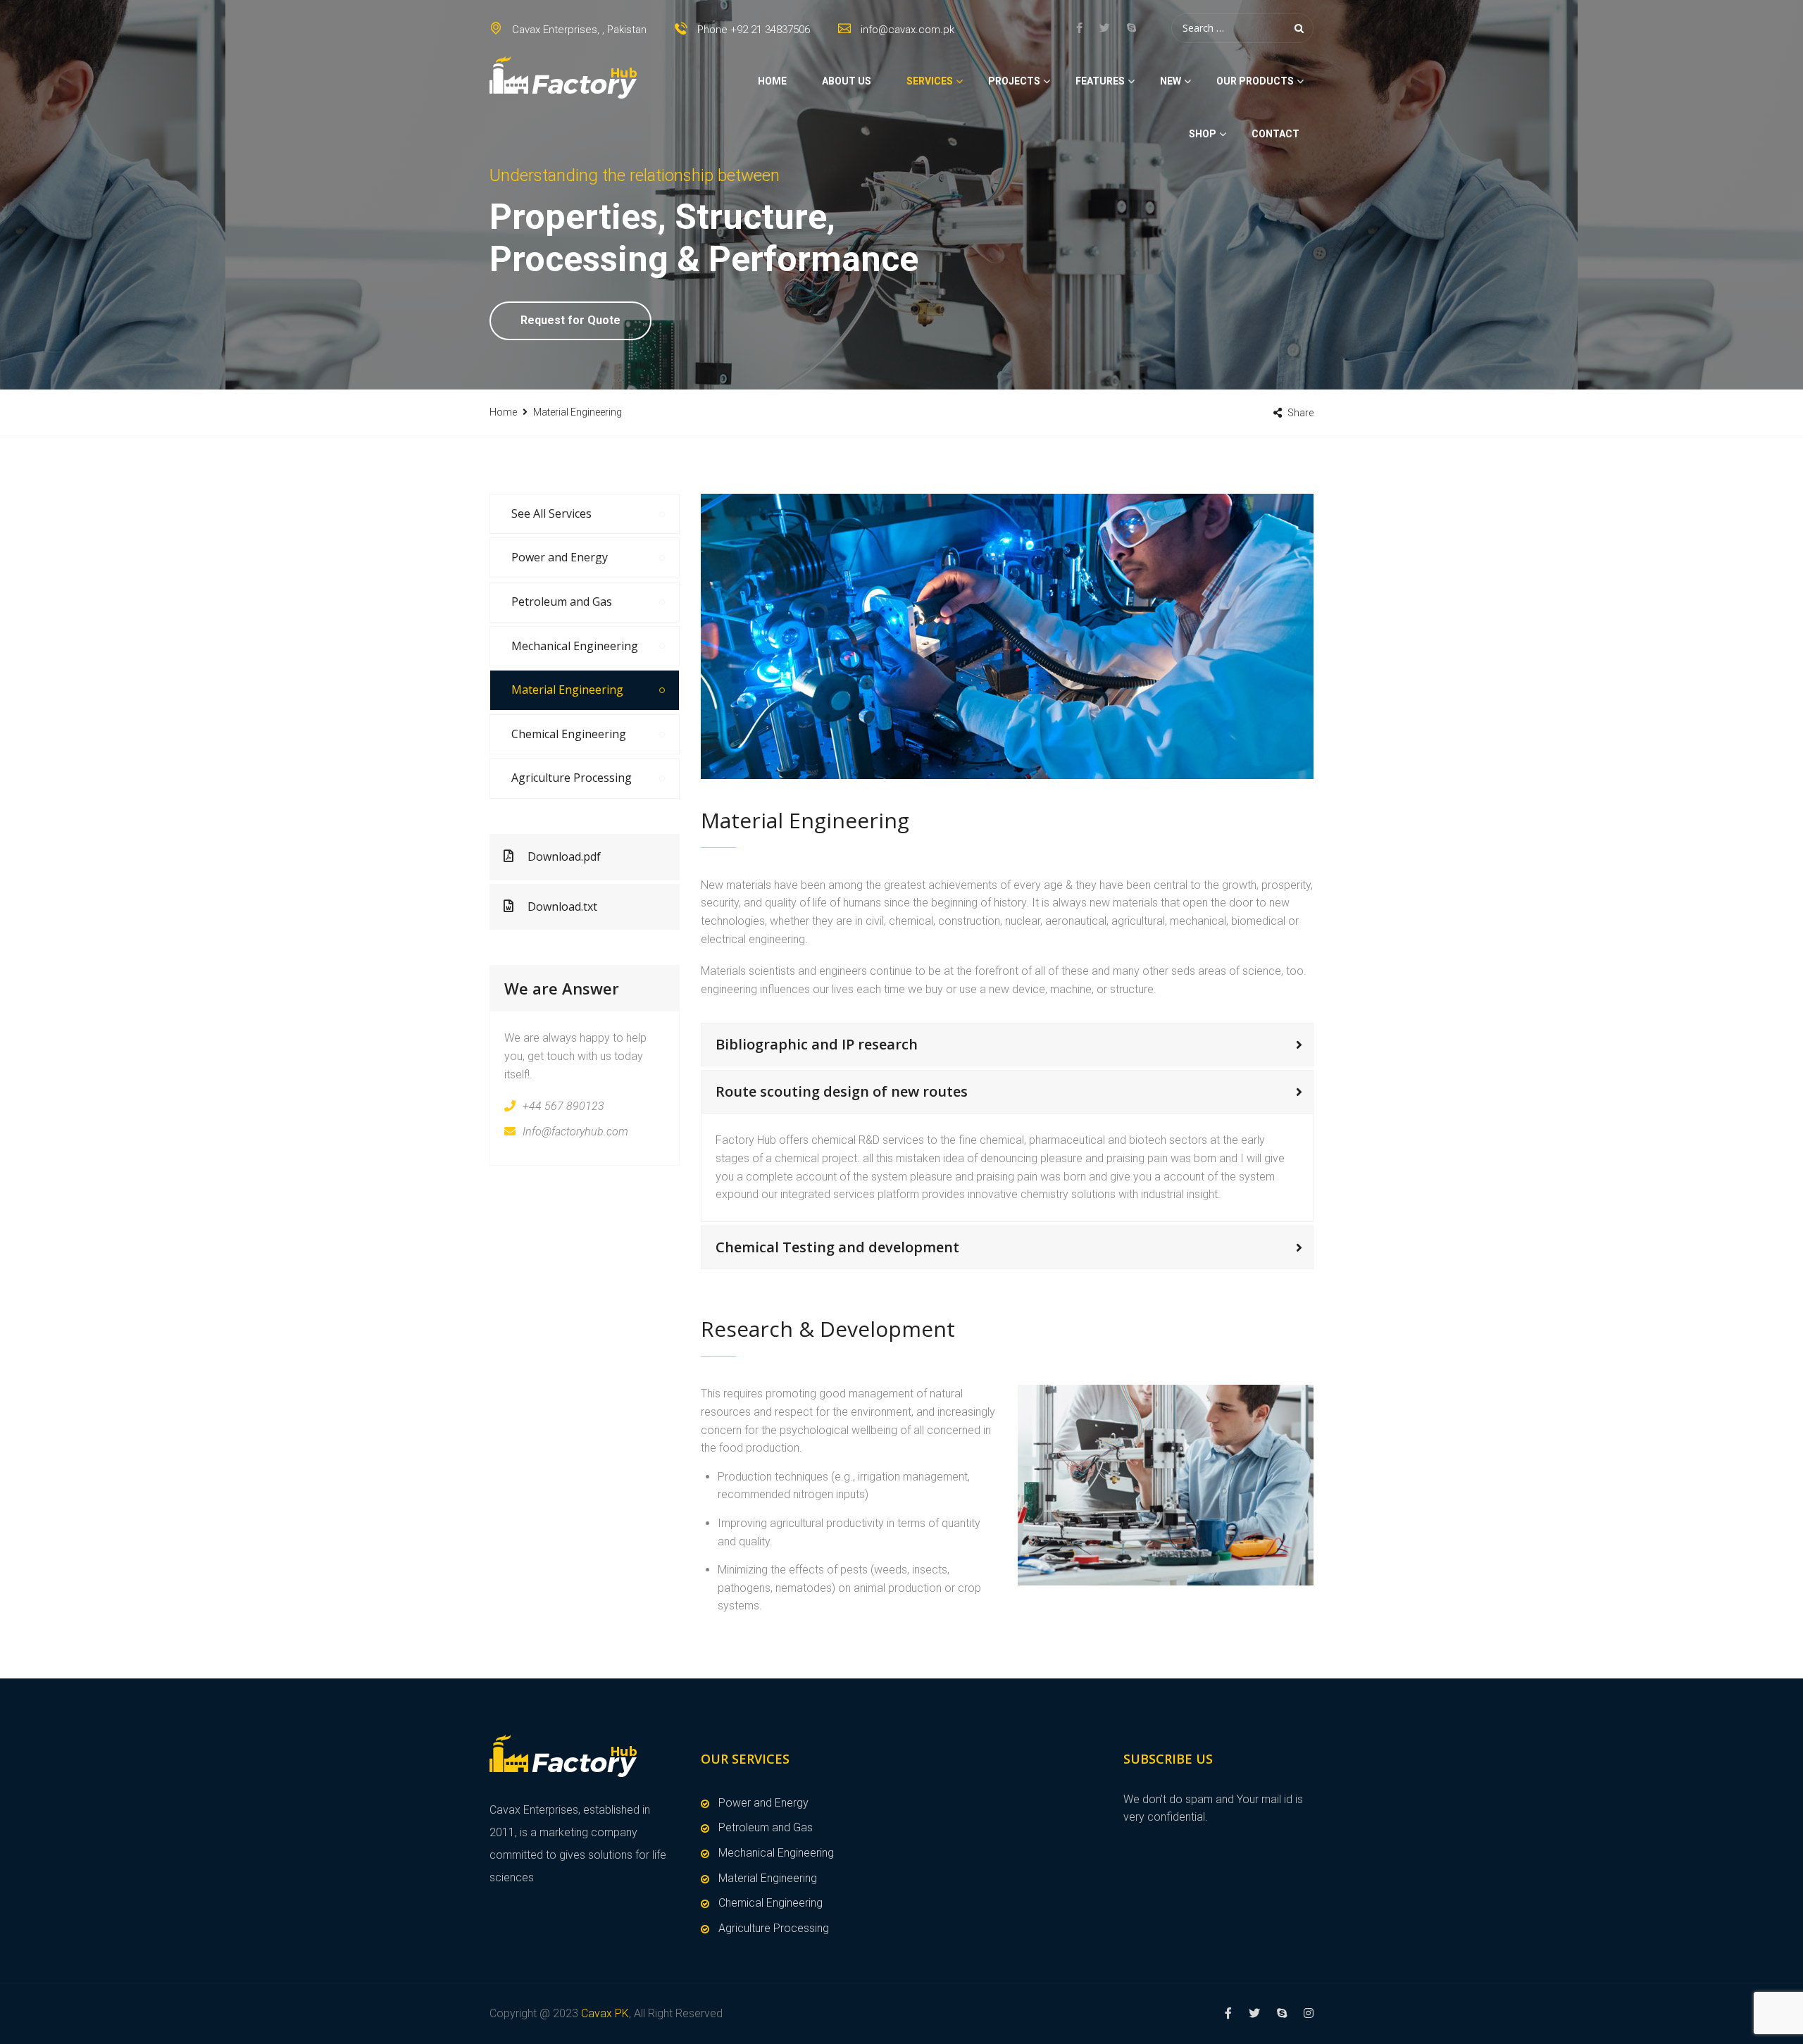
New (1171, 81)
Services (930, 81)
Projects (1014, 81)
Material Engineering (567, 690)
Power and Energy (560, 557)
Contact (1275, 134)
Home (772, 81)
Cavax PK (605, 2013)
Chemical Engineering (569, 734)
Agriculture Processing (572, 778)
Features (1100, 81)
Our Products (1255, 81)
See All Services (551, 513)
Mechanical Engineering (575, 646)
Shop (1203, 134)
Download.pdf (564, 856)
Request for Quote (570, 320)
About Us (847, 81)
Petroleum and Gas (562, 602)
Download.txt (562, 906)
